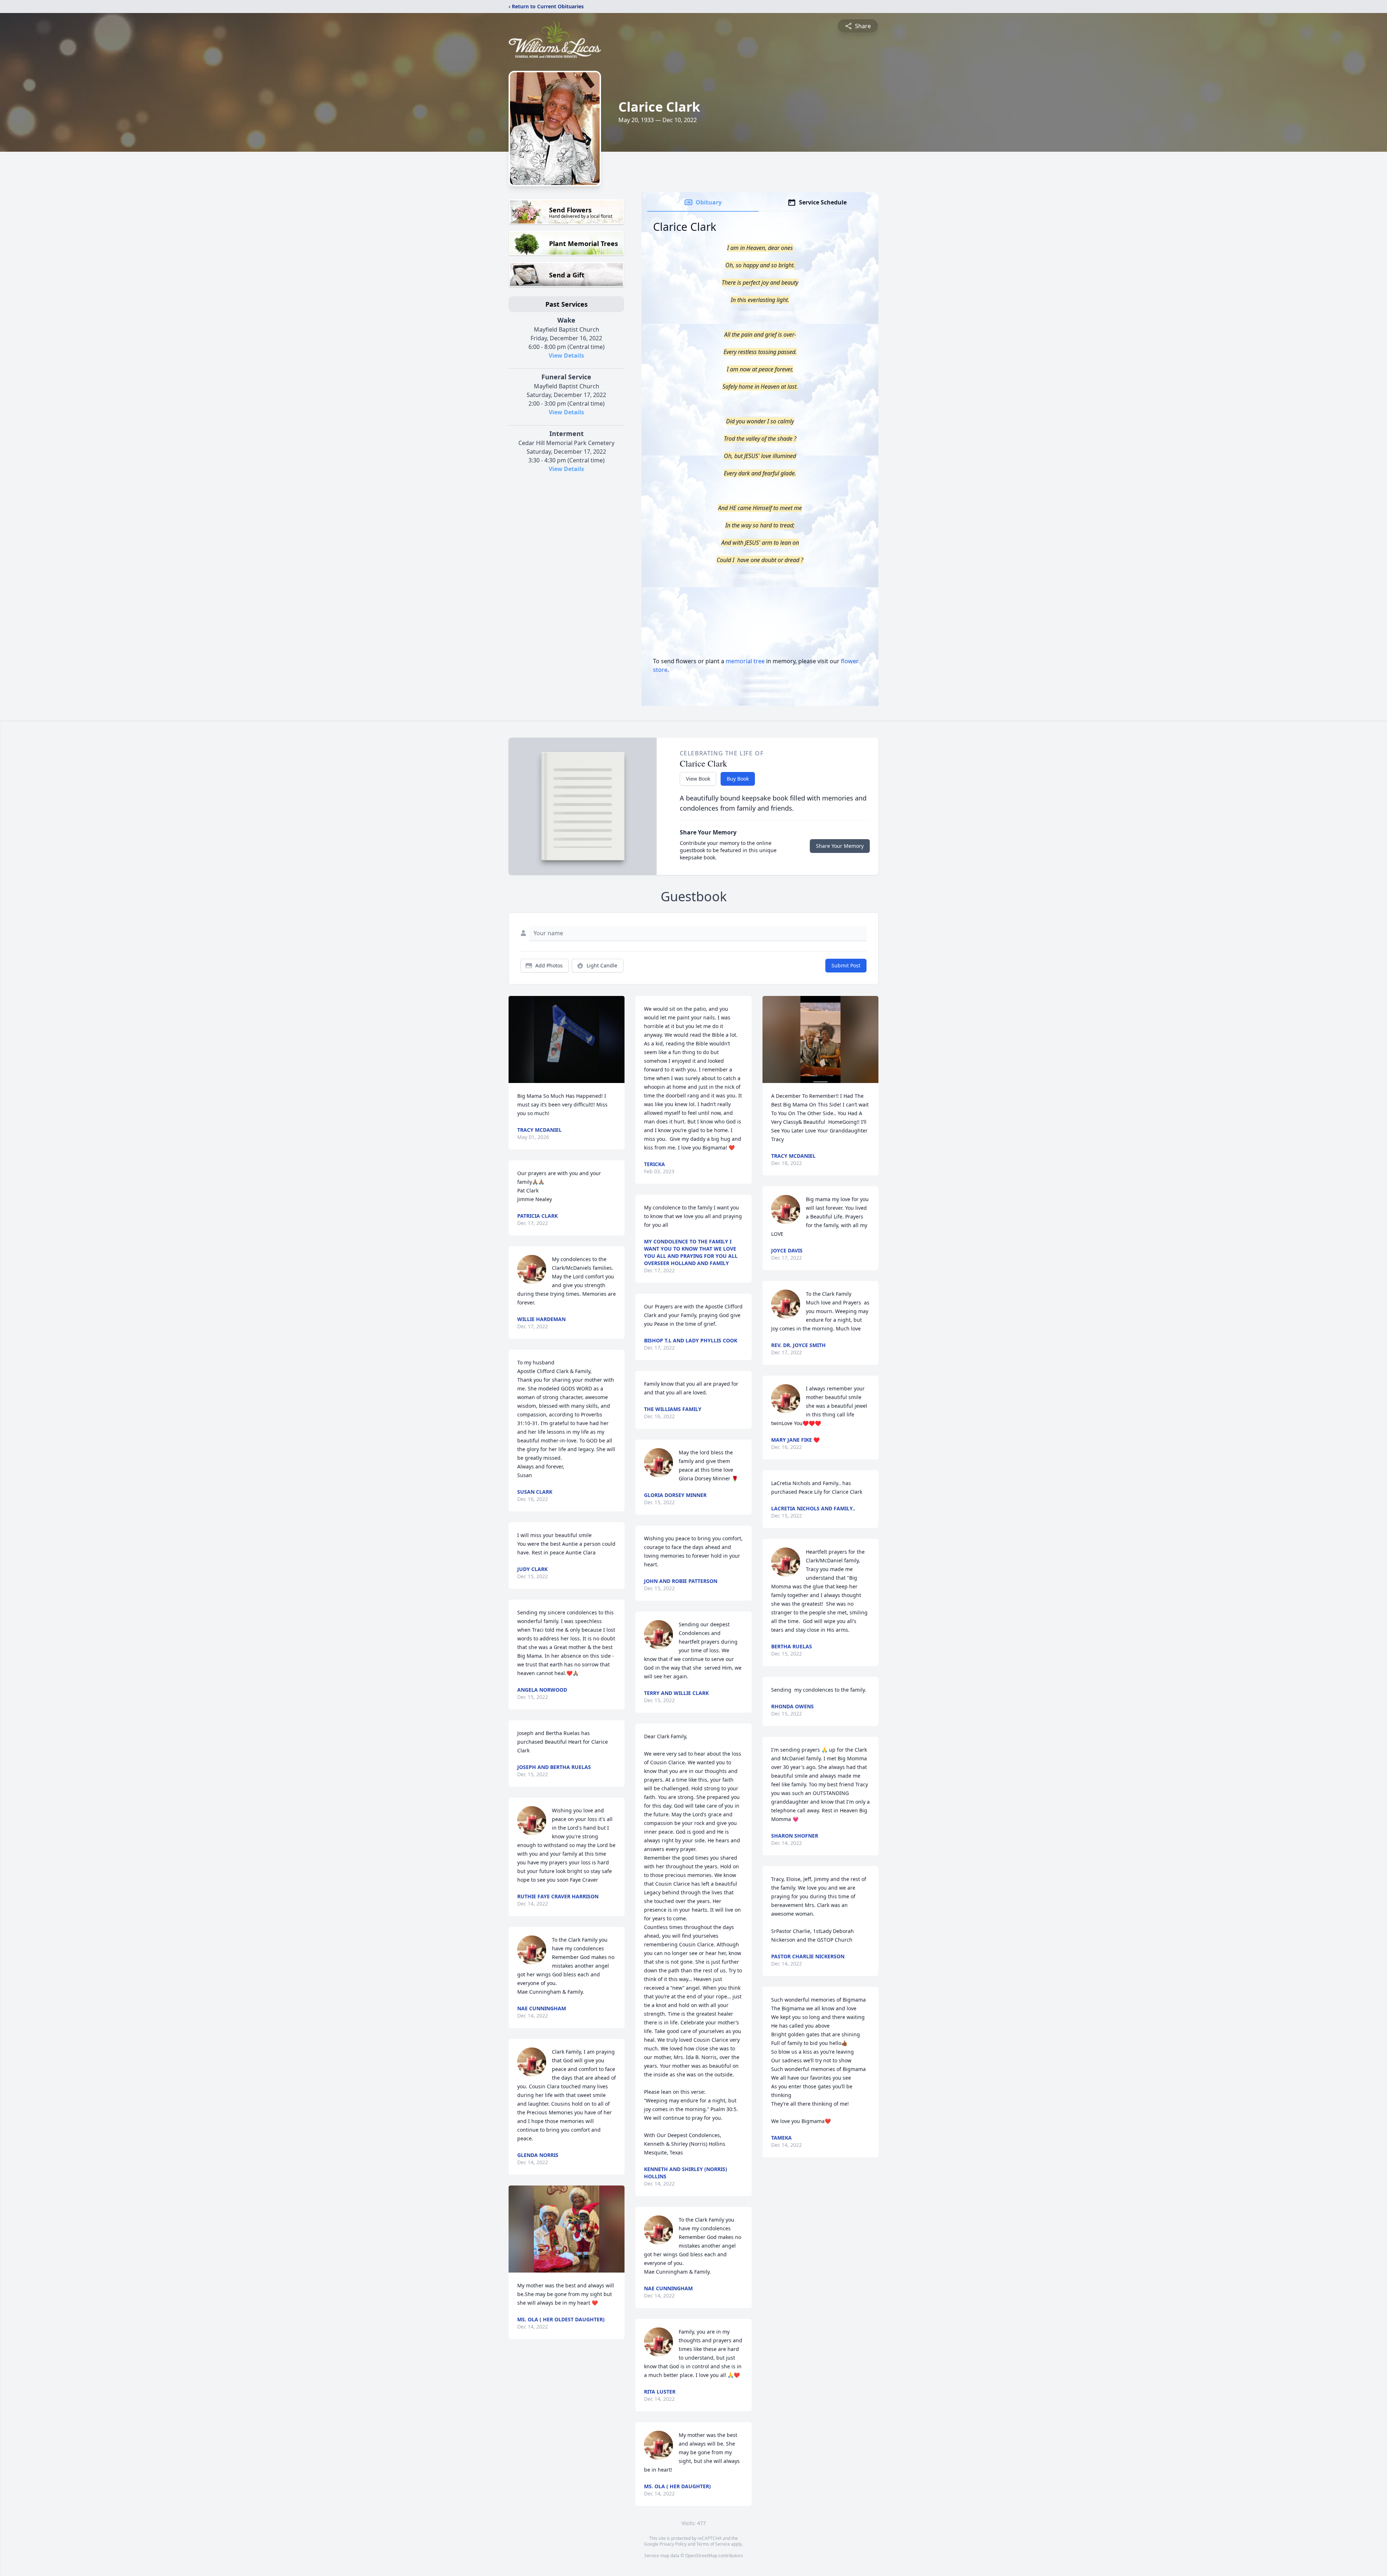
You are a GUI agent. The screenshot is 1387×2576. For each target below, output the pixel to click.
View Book (698, 779)
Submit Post (846, 965)
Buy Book (738, 779)
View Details (566, 355)
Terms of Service (713, 2544)
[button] (567, 1039)
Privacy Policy (673, 2544)
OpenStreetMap (701, 2556)
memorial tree (745, 661)
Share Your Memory (840, 846)
